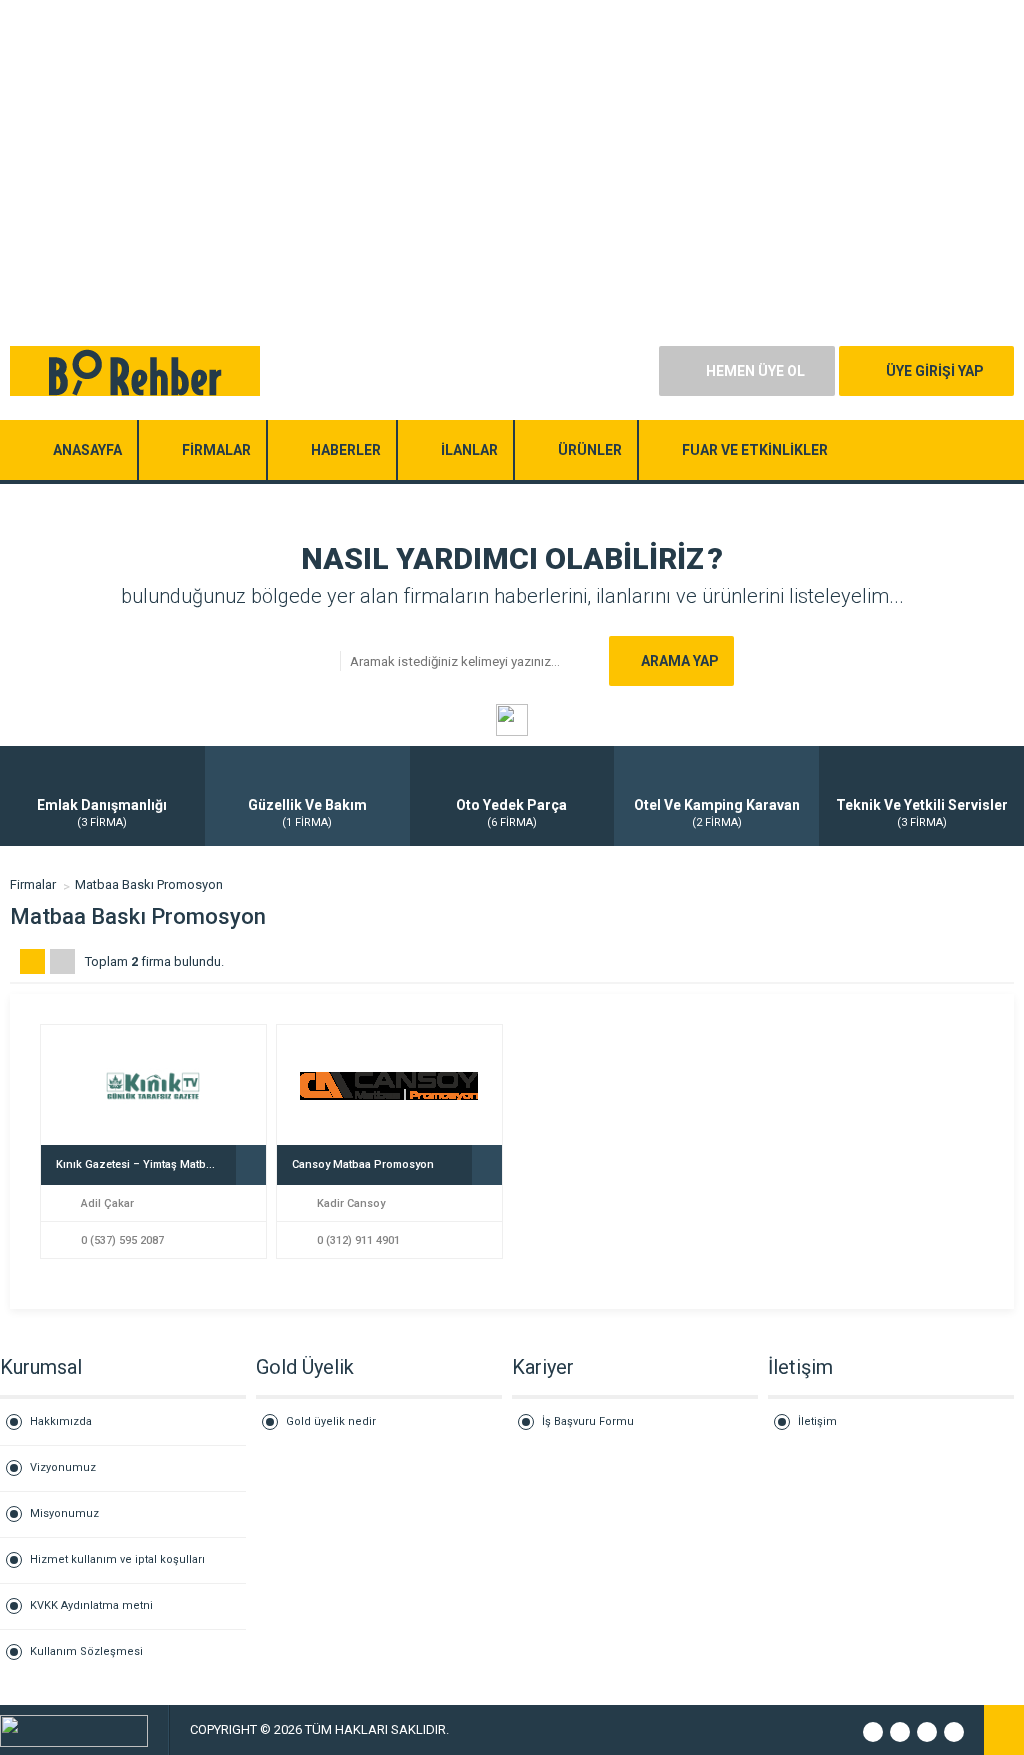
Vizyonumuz (63, 1467)
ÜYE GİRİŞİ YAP (935, 371)
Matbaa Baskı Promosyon (149, 884)
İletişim (817, 1421)
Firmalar (33, 884)
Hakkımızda (61, 1421)
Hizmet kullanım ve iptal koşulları (117, 1559)
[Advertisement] (512, 140)
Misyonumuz (64, 1513)
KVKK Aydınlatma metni (91, 1605)
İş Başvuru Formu (588, 1421)
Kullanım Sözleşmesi (86, 1651)
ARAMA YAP (680, 661)
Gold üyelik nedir (331, 1421)
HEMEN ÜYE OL (755, 371)
